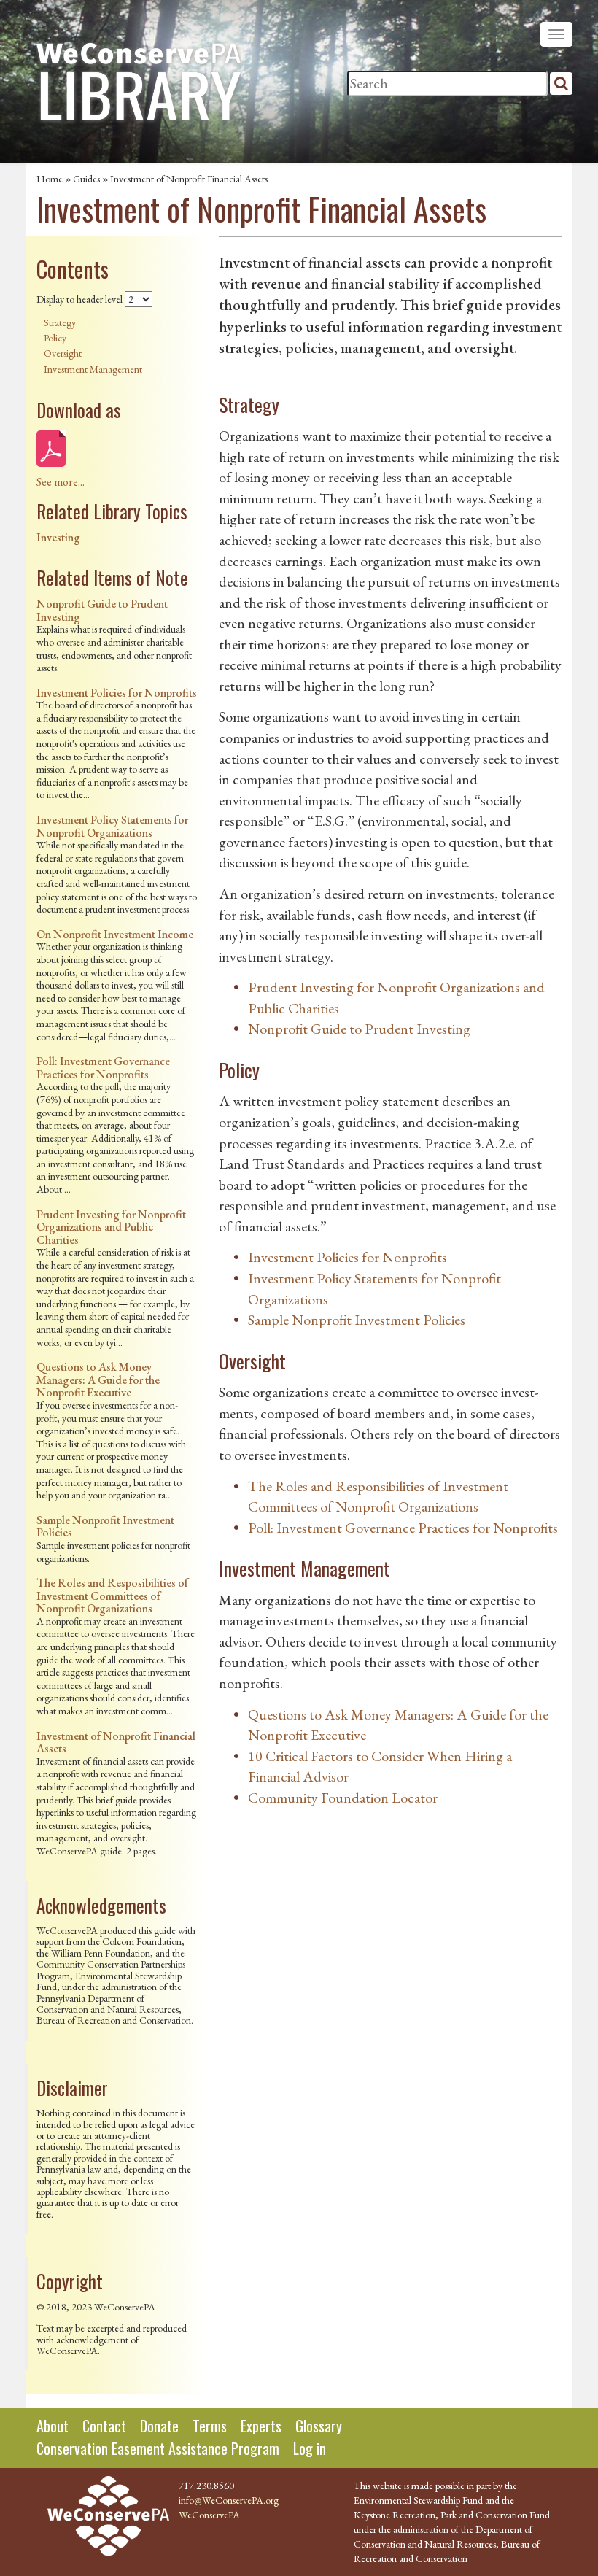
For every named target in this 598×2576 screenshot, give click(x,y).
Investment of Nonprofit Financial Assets (116, 1743)
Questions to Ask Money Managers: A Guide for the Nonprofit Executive (98, 1380)
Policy (55, 338)
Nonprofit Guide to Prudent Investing (102, 610)
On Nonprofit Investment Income (115, 934)
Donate (159, 2426)
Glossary (319, 2426)
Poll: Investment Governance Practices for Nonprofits (103, 1068)
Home (50, 179)
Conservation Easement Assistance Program (158, 2448)
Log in (310, 2448)
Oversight (63, 353)
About (53, 2426)
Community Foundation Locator (343, 1798)
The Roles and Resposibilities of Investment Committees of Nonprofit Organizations (112, 1596)
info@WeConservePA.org (229, 2500)
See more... (61, 482)
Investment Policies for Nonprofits (117, 693)
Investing (58, 537)
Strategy (60, 322)
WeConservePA (209, 2515)
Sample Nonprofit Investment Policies (105, 1527)
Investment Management (93, 369)
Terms (210, 2426)
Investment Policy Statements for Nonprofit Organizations (112, 826)
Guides (86, 179)
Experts (261, 2426)
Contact (104, 2426)
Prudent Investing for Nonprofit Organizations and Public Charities (111, 1227)
